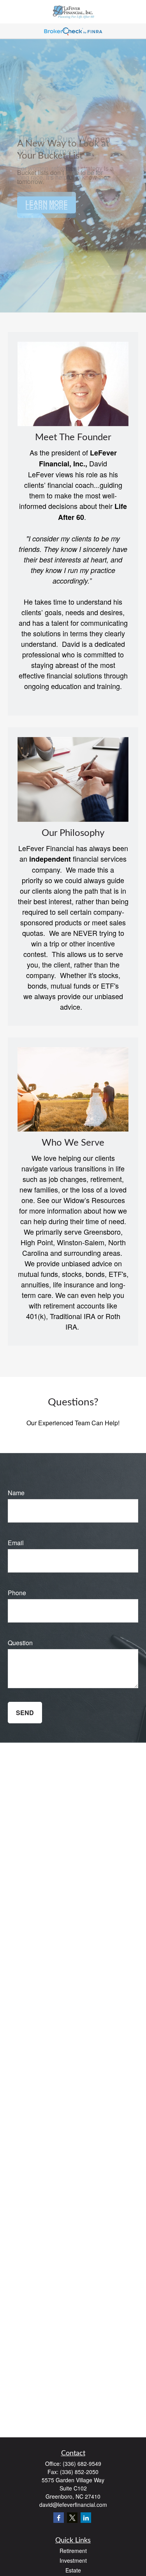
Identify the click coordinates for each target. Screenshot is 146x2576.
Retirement (73, 2551)
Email (16, 1543)
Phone (17, 1593)
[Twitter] (72, 2518)
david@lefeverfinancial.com (73, 2505)
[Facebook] (59, 2518)
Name (16, 1493)
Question (20, 1643)
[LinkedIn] (86, 2518)
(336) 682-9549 (82, 2464)
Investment (73, 2560)
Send (25, 1713)
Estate (73, 2570)
